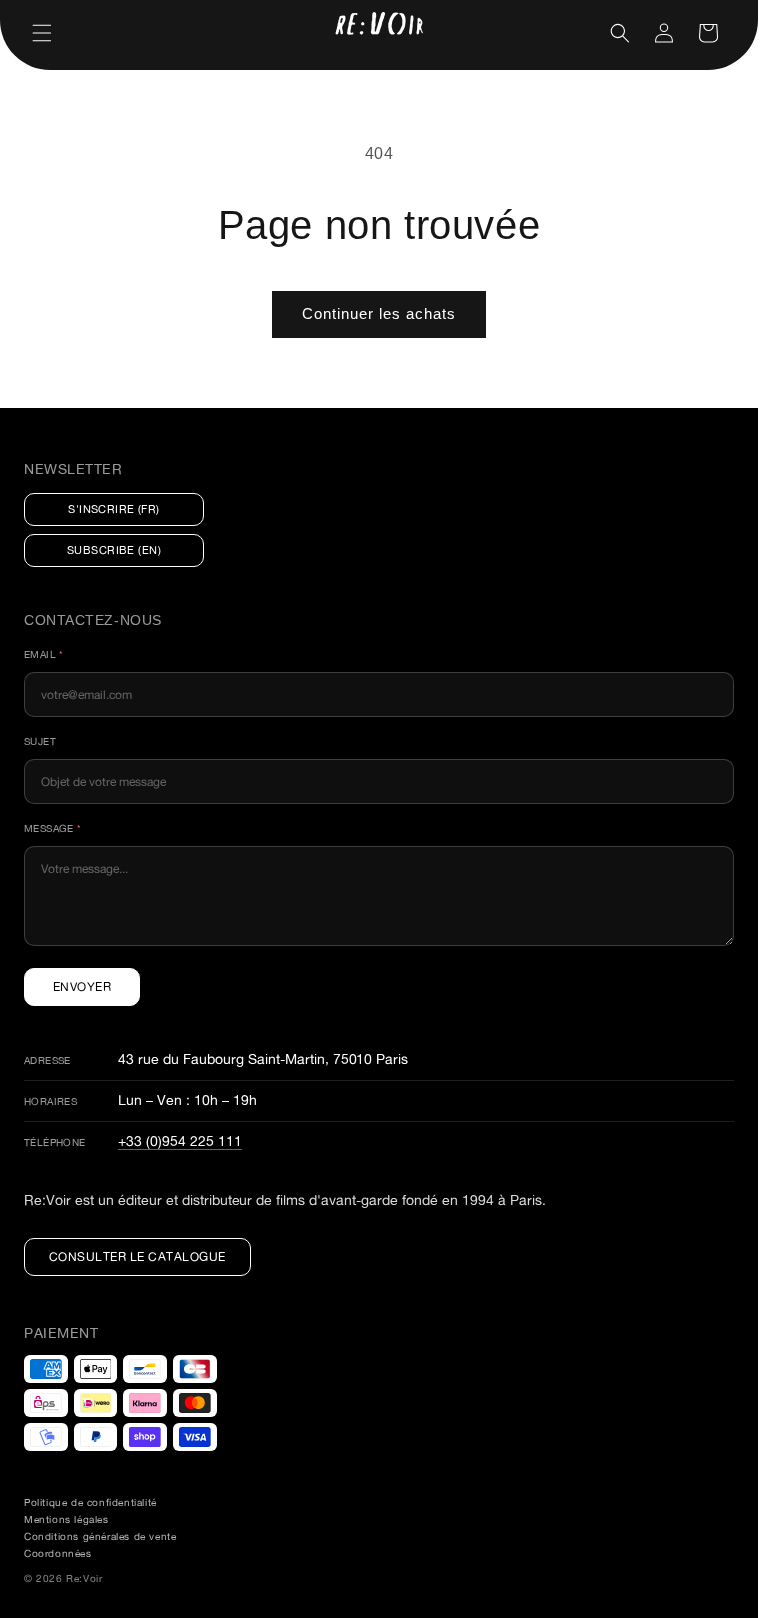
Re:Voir (84, 1578)
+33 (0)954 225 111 (180, 1140)
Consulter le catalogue (137, 1256)
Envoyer (82, 986)
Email (44, 654)
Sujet (40, 741)
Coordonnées (58, 1553)
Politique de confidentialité (90, 1502)
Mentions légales (66, 1519)
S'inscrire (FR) (114, 509)
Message (53, 828)
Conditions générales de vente (100, 1536)
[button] (42, 33)
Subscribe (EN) (114, 550)
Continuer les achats (379, 313)
